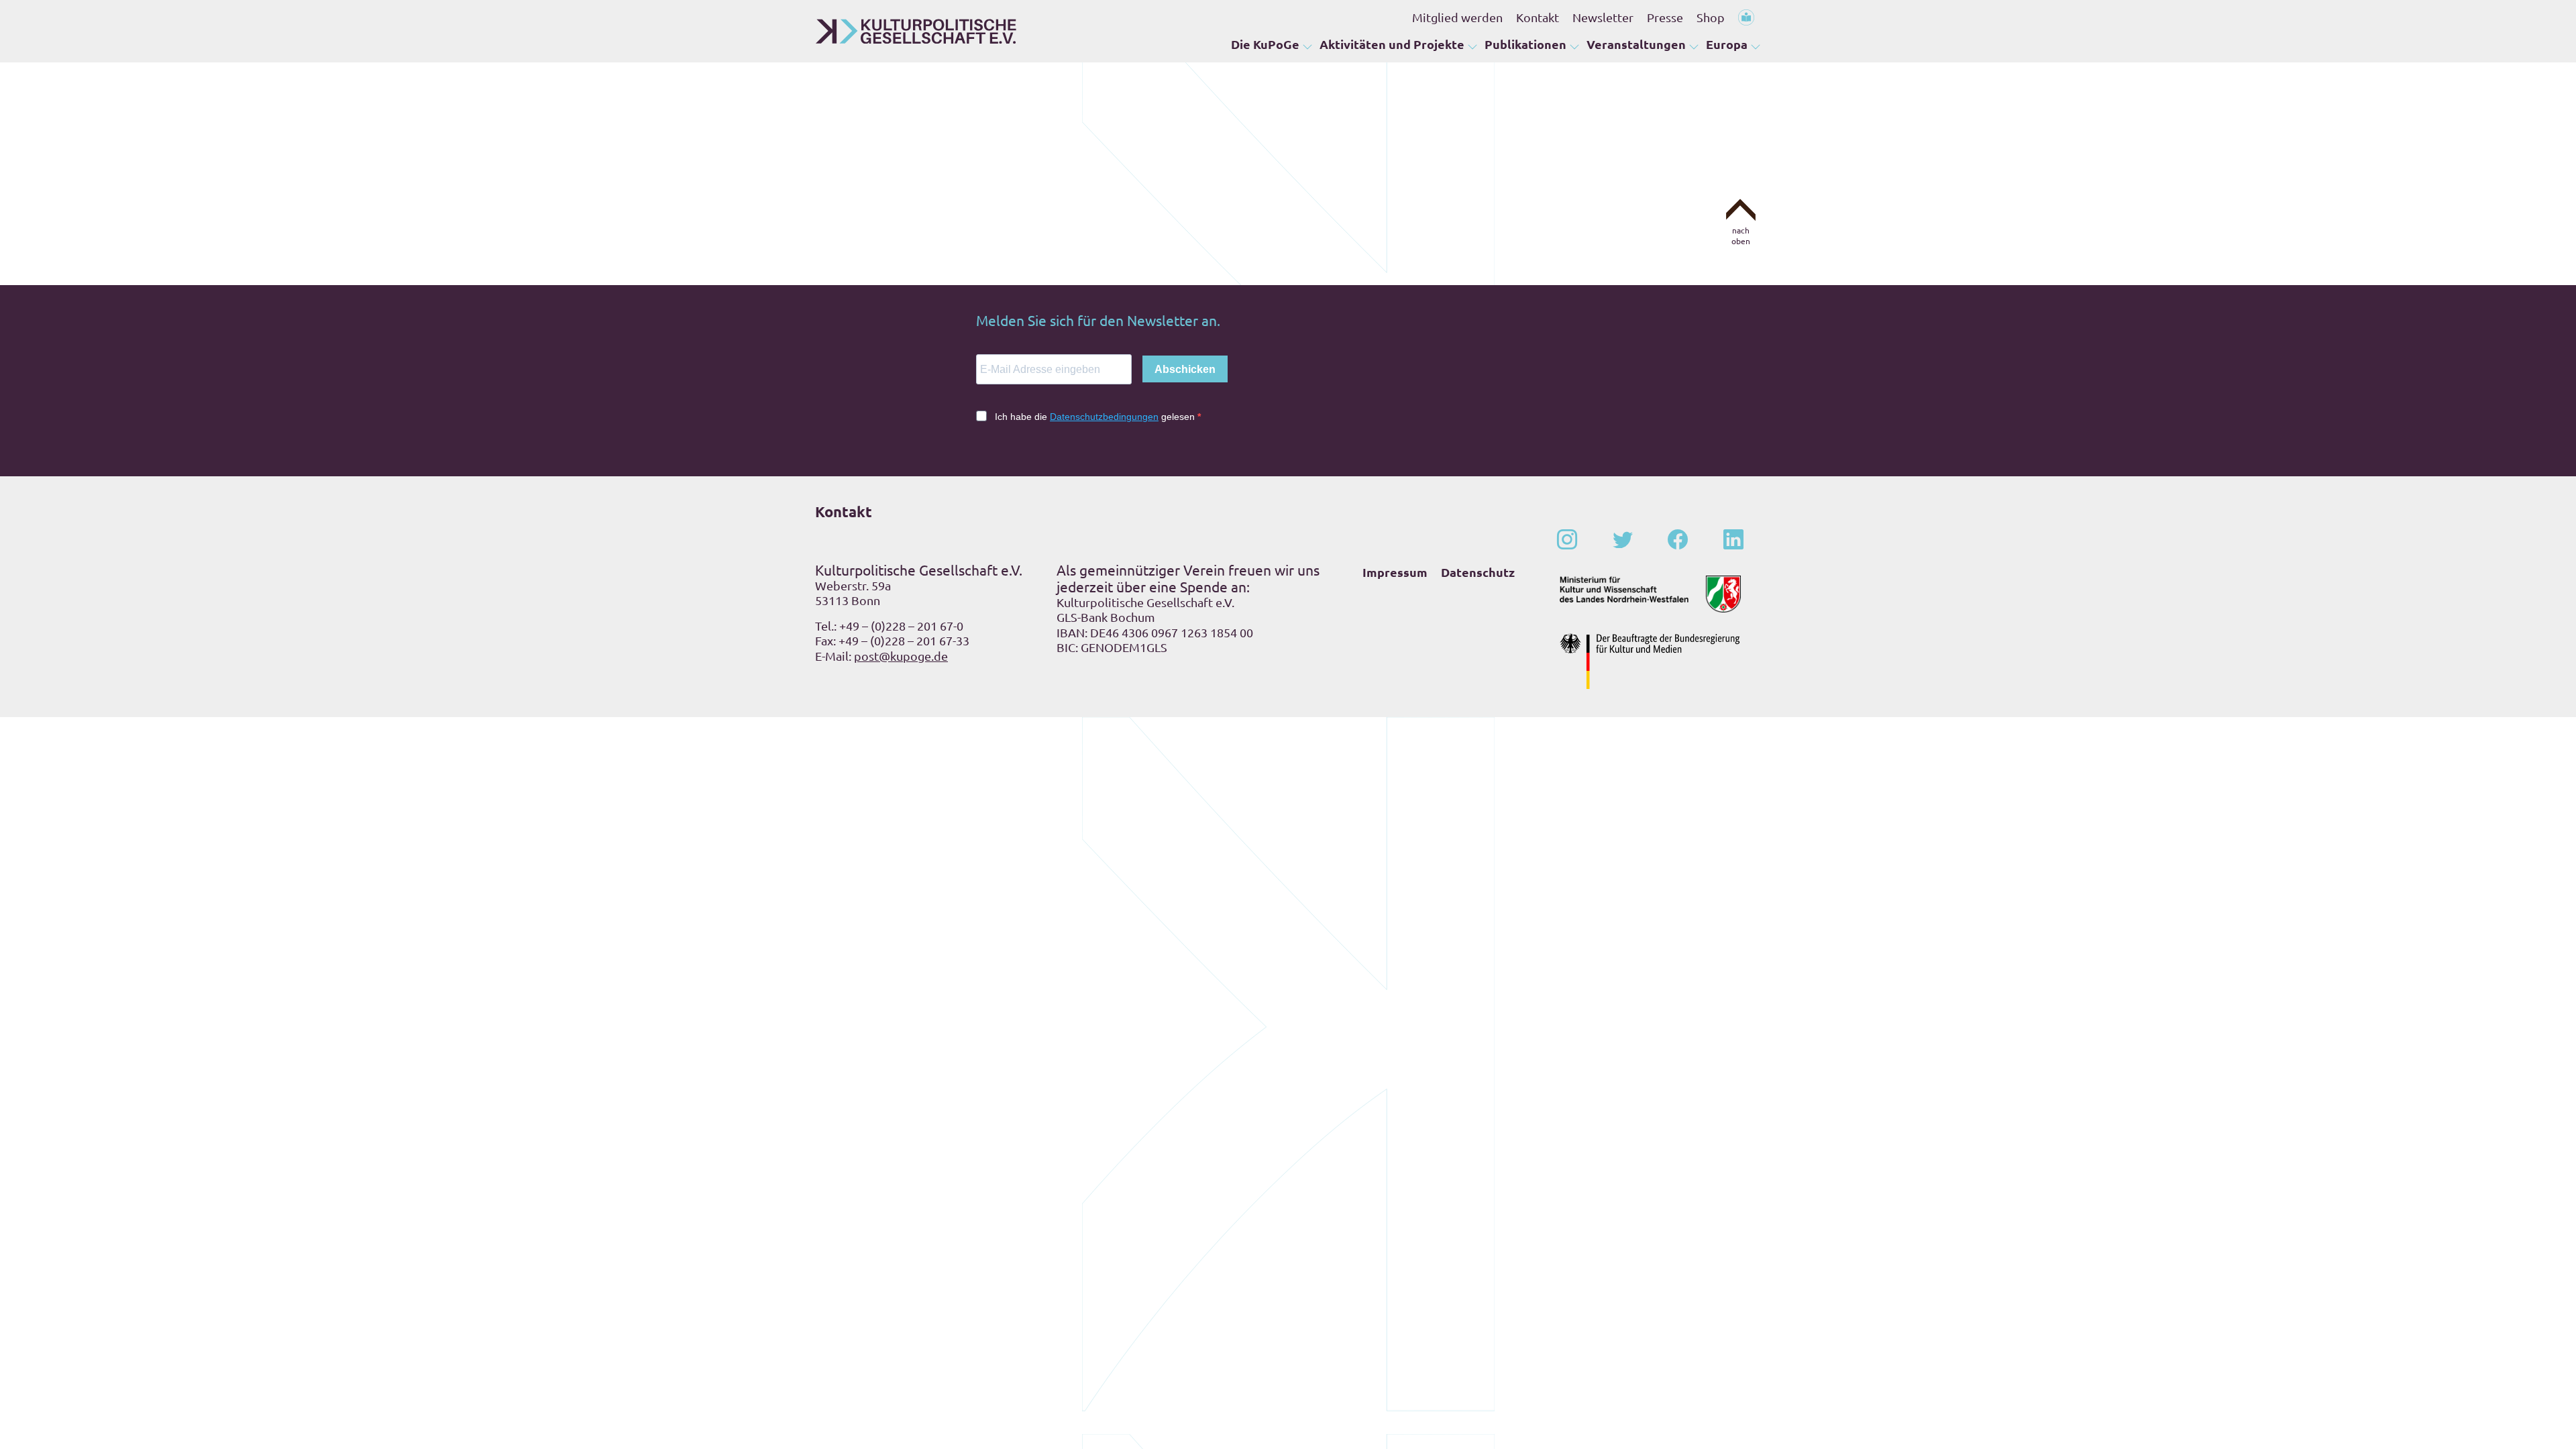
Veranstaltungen (1636, 44)
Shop (1711, 17)
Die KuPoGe (1265, 44)
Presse (1665, 17)
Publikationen (1525, 44)
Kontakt (1538, 17)
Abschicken (1185, 369)
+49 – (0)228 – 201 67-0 (901, 626)
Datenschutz (1478, 572)
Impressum (1395, 572)
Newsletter (1603, 17)
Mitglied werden (1457, 17)
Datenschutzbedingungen (1104, 417)
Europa (1727, 44)
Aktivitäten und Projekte (1392, 44)
